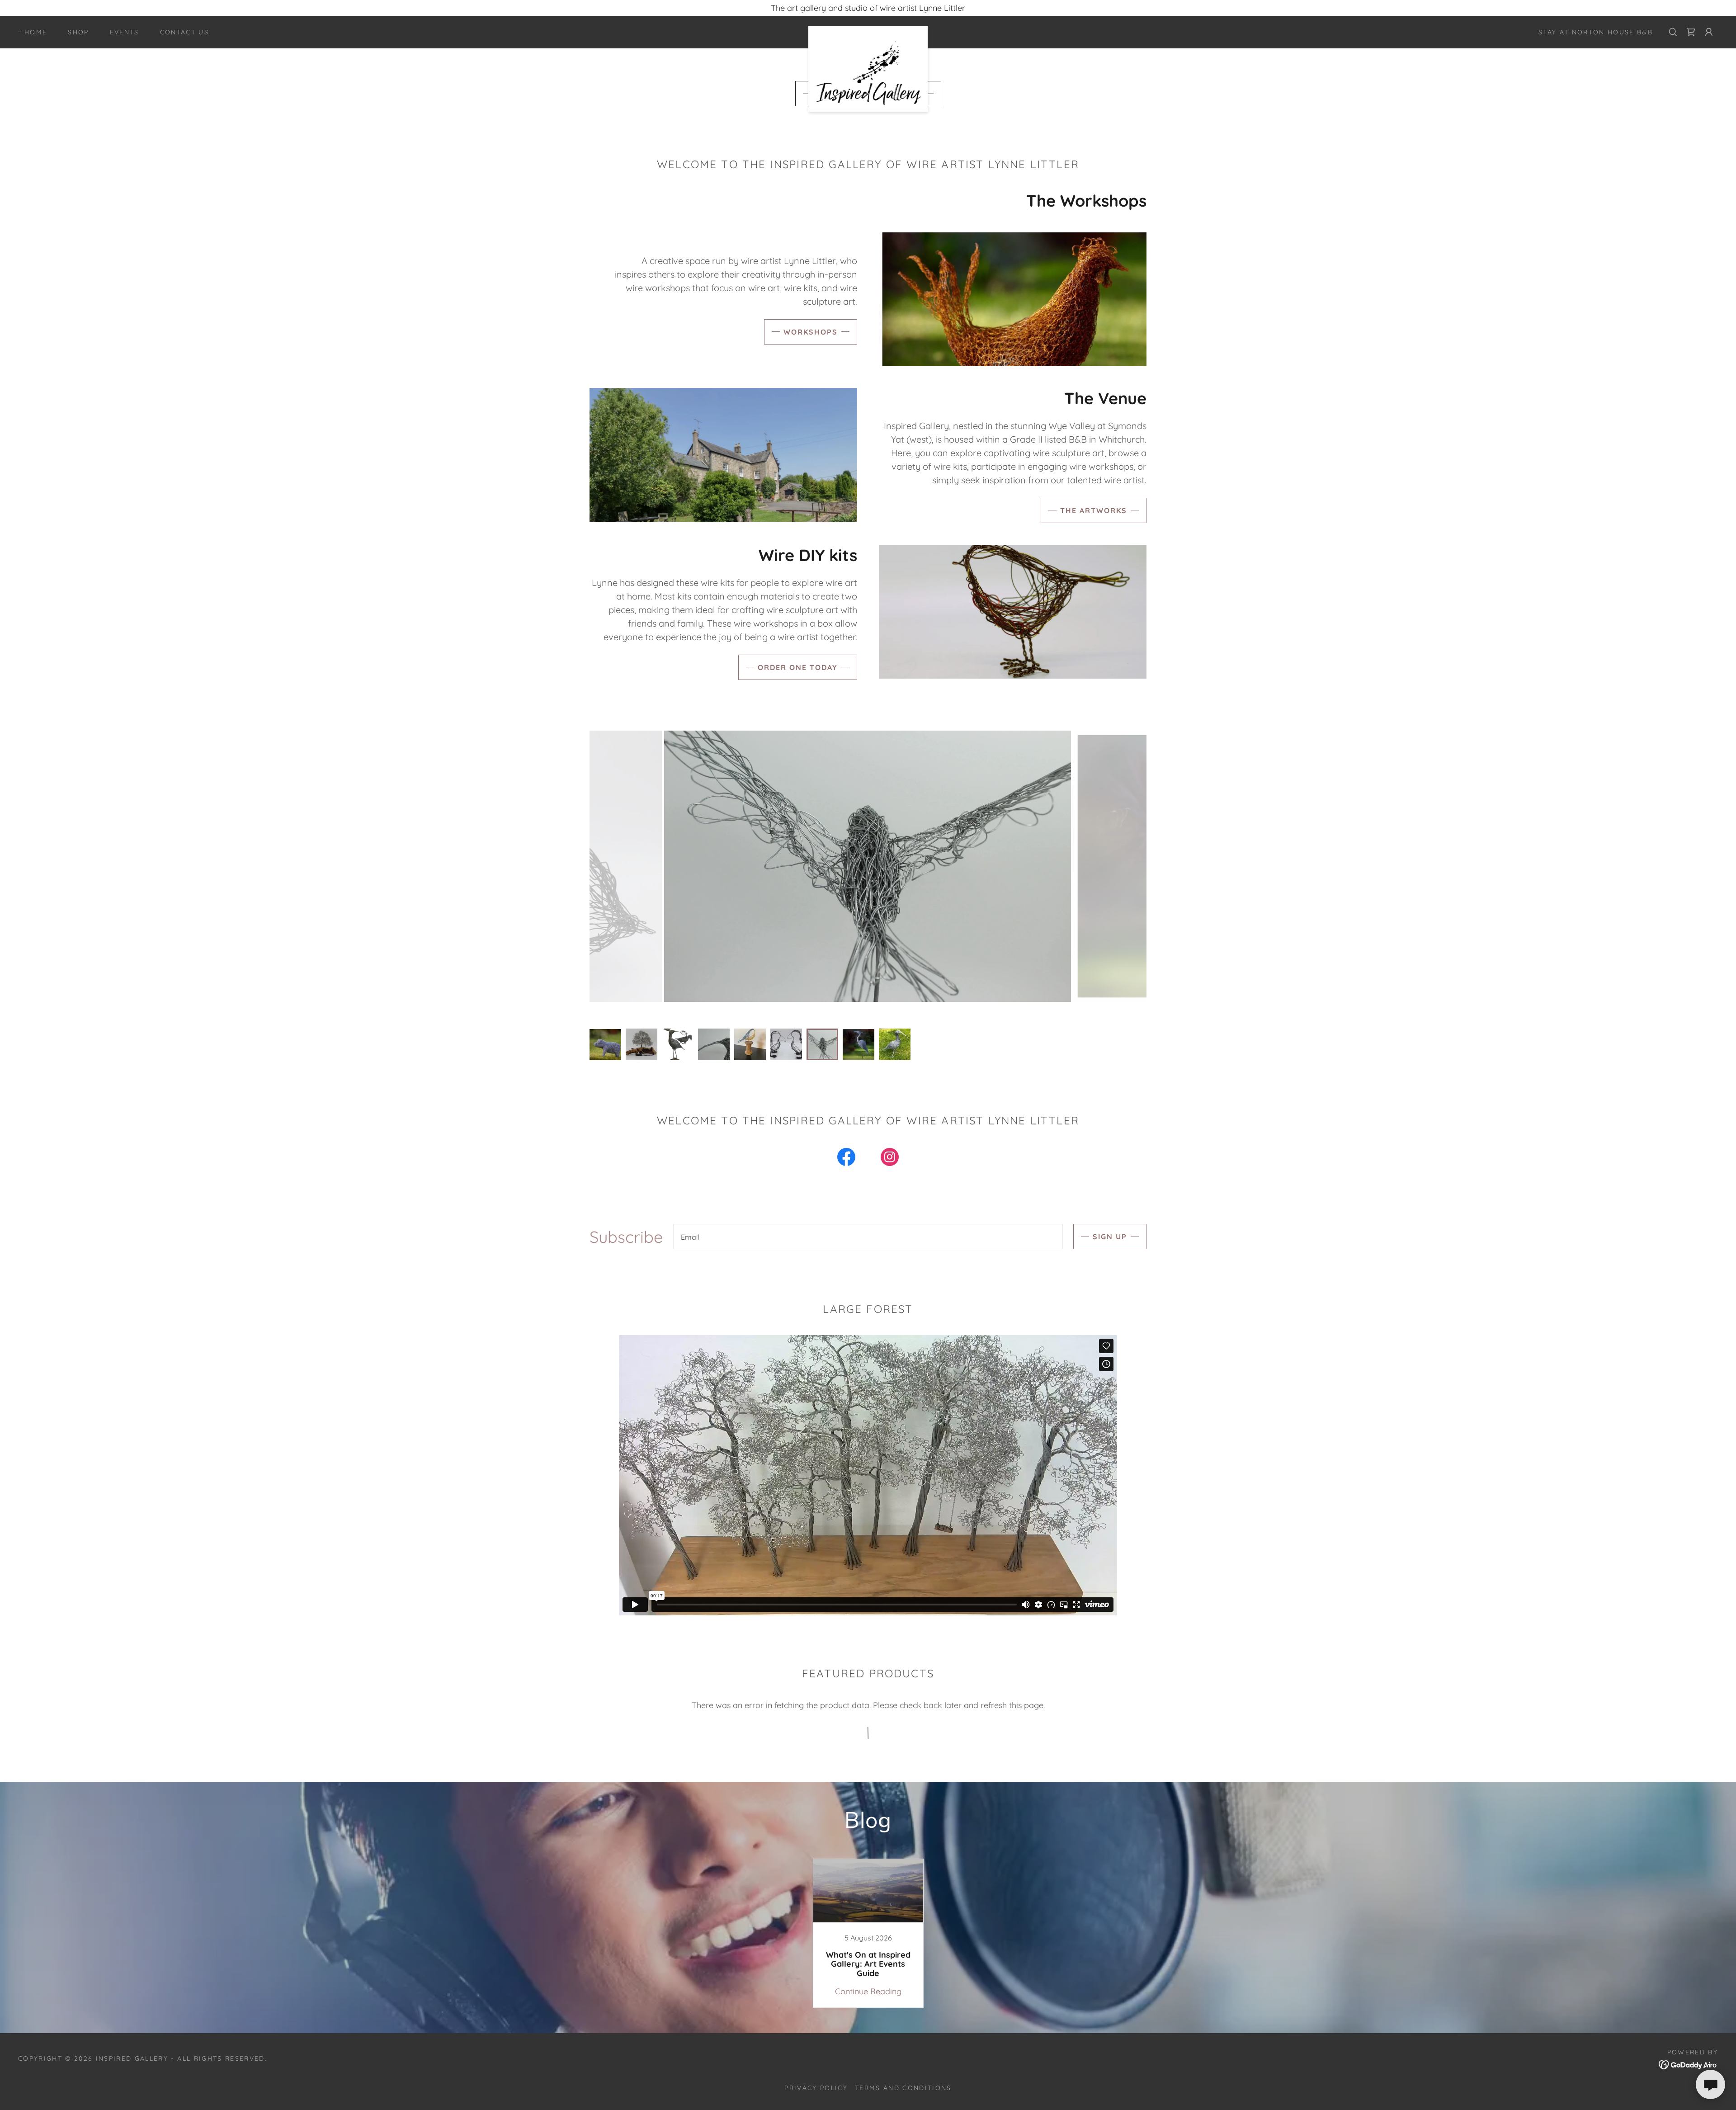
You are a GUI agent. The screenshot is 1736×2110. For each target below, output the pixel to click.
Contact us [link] (184, 32)
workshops (811, 332)
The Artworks (1094, 510)
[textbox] (868, 1237)
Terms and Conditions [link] (903, 2088)
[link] (868, 30)
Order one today (798, 667)
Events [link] (125, 32)
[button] (1709, 32)
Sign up (1110, 1237)
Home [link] (36, 32)
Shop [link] (78, 32)
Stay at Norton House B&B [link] (1596, 32)
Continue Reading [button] (868, 1991)
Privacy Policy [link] (816, 2088)
